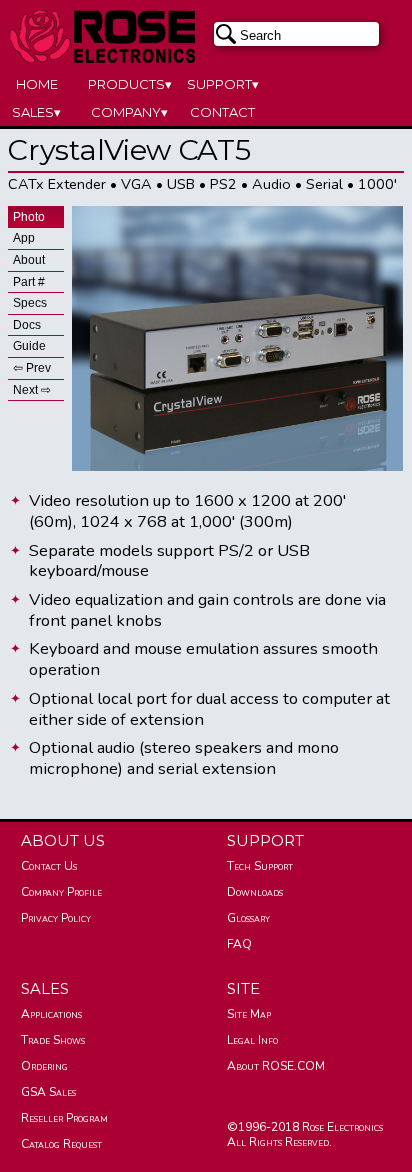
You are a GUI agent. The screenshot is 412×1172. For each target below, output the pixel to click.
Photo (29, 217)
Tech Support (260, 866)
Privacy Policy (56, 918)
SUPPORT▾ (223, 84)
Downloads (255, 892)
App (24, 238)
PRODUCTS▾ (130, 84)
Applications (51, 1014)
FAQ (239, 944)
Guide (29, 346)
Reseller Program (64, 1118)
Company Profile (61, 892)
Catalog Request (61, 1144)
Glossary (248, 918)
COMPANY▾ (129, 112)
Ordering (44, 1066)
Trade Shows (53, 1040)
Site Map (249, 1014)
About (29, 260)
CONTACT (222, 112)
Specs (30, 303)
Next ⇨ (32, 390)
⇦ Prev (32, 368)
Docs (27, 325)
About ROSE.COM (276, 1066)
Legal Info (252, 1040)
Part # (29, 282)
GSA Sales (48, 1092)
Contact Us (49, 866)
